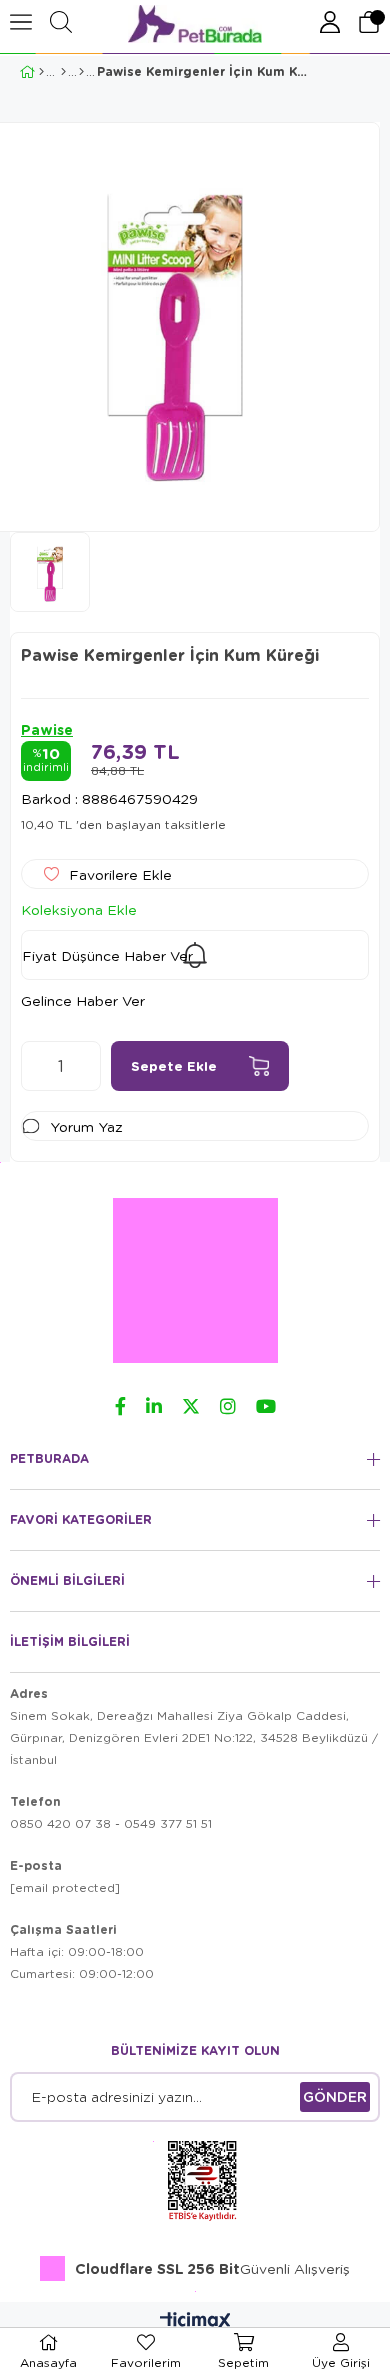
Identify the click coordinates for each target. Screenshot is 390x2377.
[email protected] (65, 1887)
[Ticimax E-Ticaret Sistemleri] (195, 2322)
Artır (86, 1066)
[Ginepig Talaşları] (81, 72)
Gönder (335, 2096)
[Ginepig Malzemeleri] (63, 72)
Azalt (36, 1066)
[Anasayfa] (41, 72)
